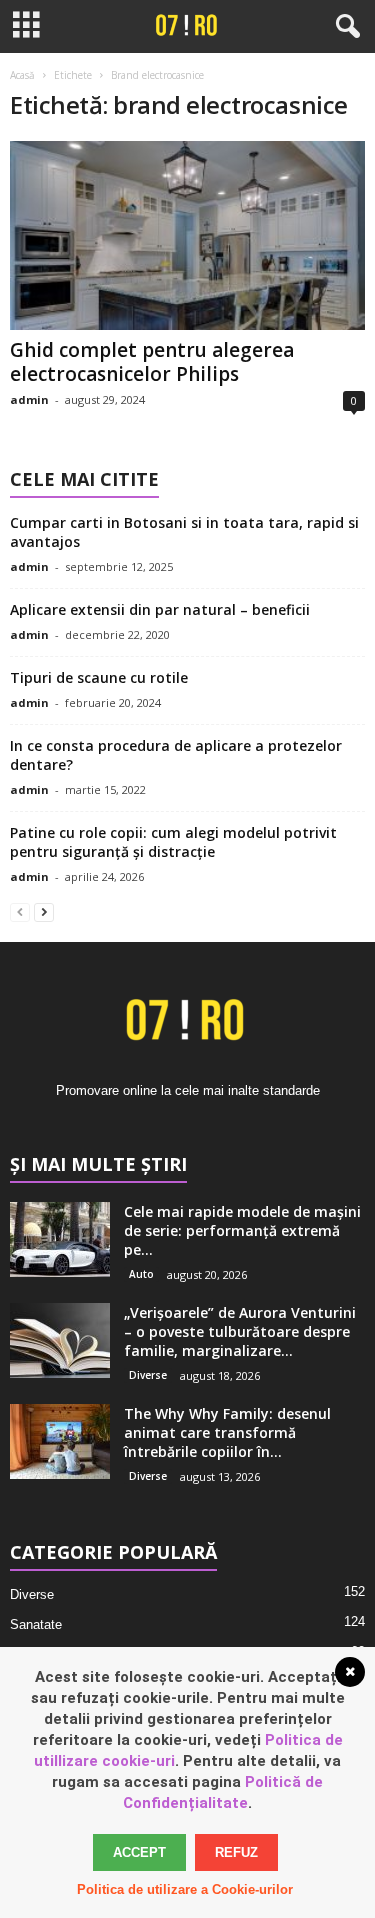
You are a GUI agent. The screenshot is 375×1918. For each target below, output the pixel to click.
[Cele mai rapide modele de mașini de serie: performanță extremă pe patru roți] (60, 1239)
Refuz (236, 1852)
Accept (139, 1852)
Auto (141, 1274)
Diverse (148, 1375)
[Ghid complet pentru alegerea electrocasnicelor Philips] (187, 235)
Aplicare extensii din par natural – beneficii (160, 609)
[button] (344, 27)
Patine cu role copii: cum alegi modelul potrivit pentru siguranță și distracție (173, 842)
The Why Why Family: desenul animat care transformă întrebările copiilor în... (227, 1432)
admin (29, 399)
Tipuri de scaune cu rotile (99, 677)
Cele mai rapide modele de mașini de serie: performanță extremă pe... (242, 1230)
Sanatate (36, 1624)
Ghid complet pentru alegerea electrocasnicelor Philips (152, 362)
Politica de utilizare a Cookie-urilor (185, 1889)
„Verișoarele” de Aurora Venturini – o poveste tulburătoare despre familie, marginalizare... (240, 1331)
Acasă (22, 75)
